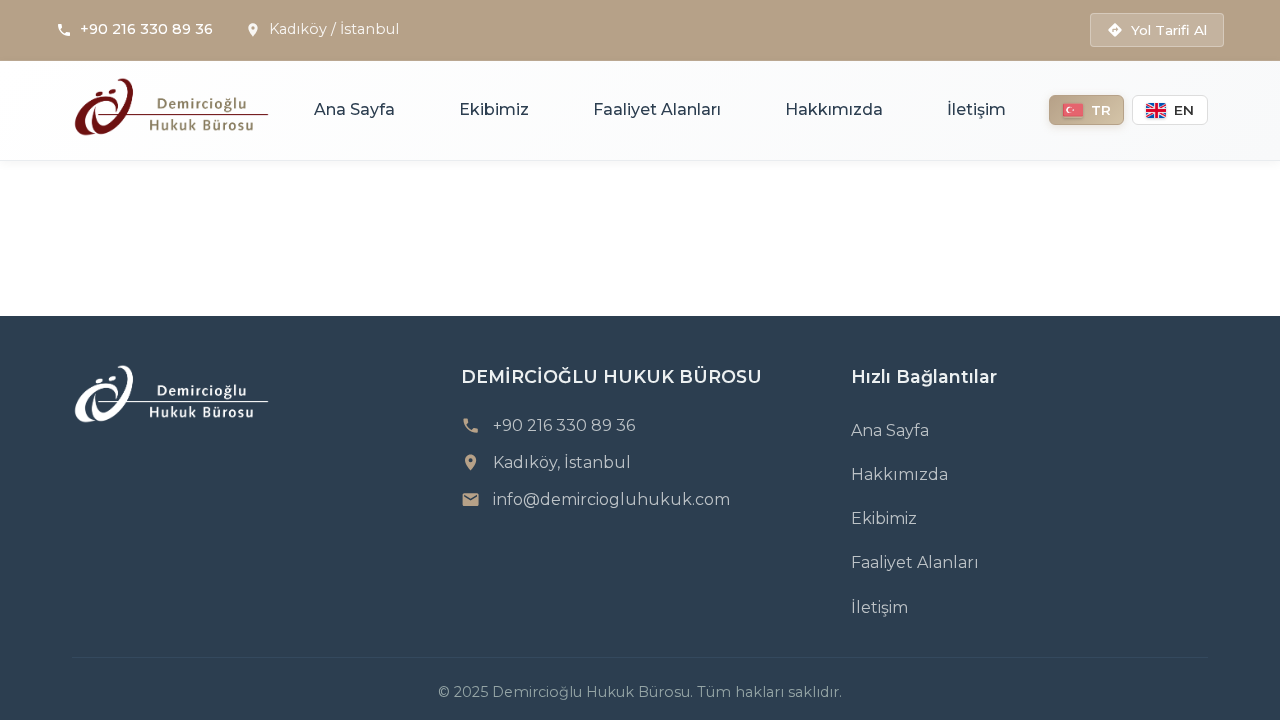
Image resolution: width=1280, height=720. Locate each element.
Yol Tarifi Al (1169, 30)
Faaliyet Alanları (657, 109)
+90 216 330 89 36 (146, 29)
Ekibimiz (494, 109)
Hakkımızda (834, 109)
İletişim (976, 109)
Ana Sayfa (354, 109)
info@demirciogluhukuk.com (611, 499)
